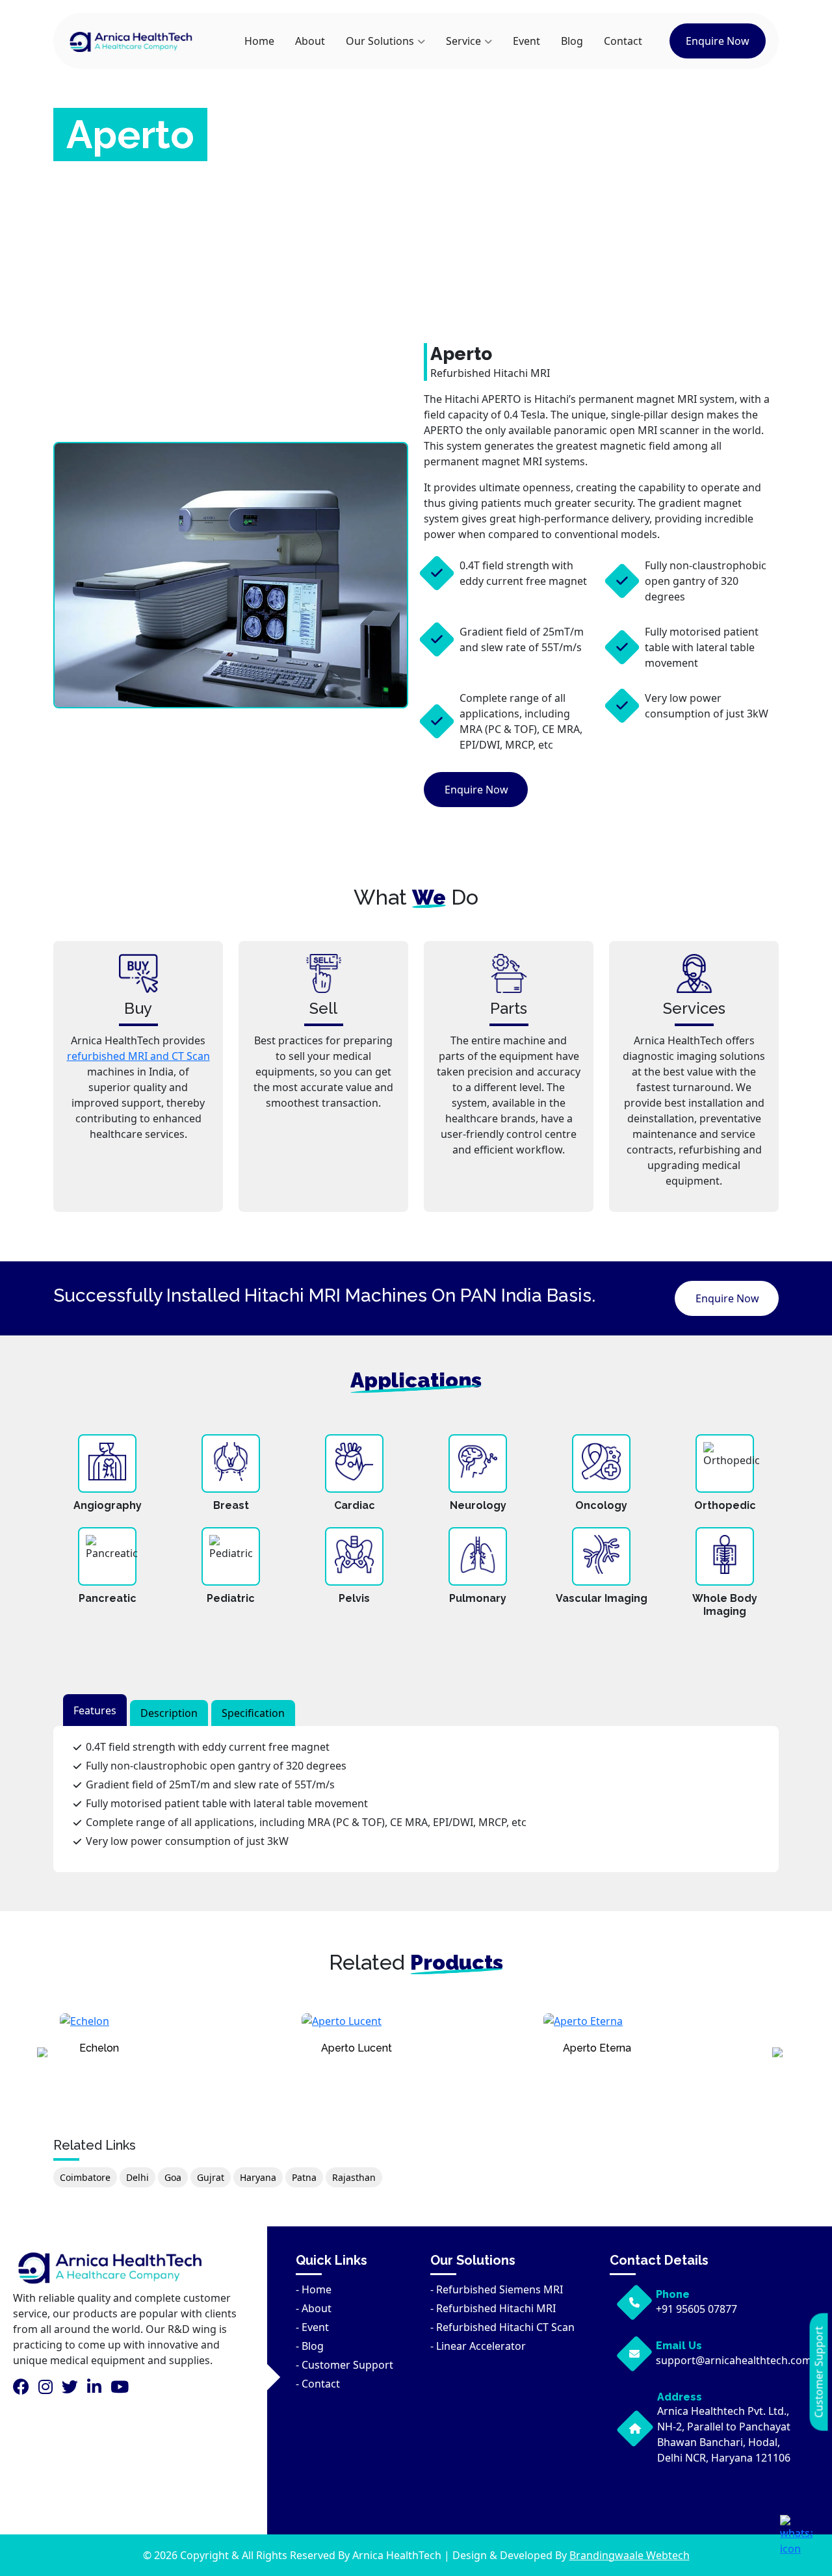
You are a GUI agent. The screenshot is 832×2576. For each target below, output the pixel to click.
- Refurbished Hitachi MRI (493, 2308)
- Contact (318, 2384)
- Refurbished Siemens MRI (497, 2289)
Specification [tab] (253, 1713)
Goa (173, 2177)
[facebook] (24, 2389)
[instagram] (49, 2389)
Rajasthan (354, 2177)
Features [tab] (95, 1710)
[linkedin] (97, 2389)
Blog (572, 41)
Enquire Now (718, 41)
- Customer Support (344, 2365)
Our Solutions (380, 41)
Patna (304, 2177)
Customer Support (819, 2372)
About (310, 41)
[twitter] (73, 2389)
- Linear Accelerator (478, 2346)
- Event (312, 2327)
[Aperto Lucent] (419, 2028)
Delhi (137, 2177)
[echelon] (177, 2028)
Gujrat (211, 2177)
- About (314, 2308)
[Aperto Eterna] (661, 2028)
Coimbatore (85, 2177)
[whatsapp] (796, 2536)
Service (463, 41)
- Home (314, 2289)
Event (526, 41)
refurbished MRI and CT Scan (138, 1056)
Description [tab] (169, 1713)
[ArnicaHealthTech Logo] (131, 41)
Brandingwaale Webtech (630, 2555)
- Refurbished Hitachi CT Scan (502, 2327)
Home (259, 41)
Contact (623, 41)
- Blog (310, 2346)
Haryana (258, 2177)
